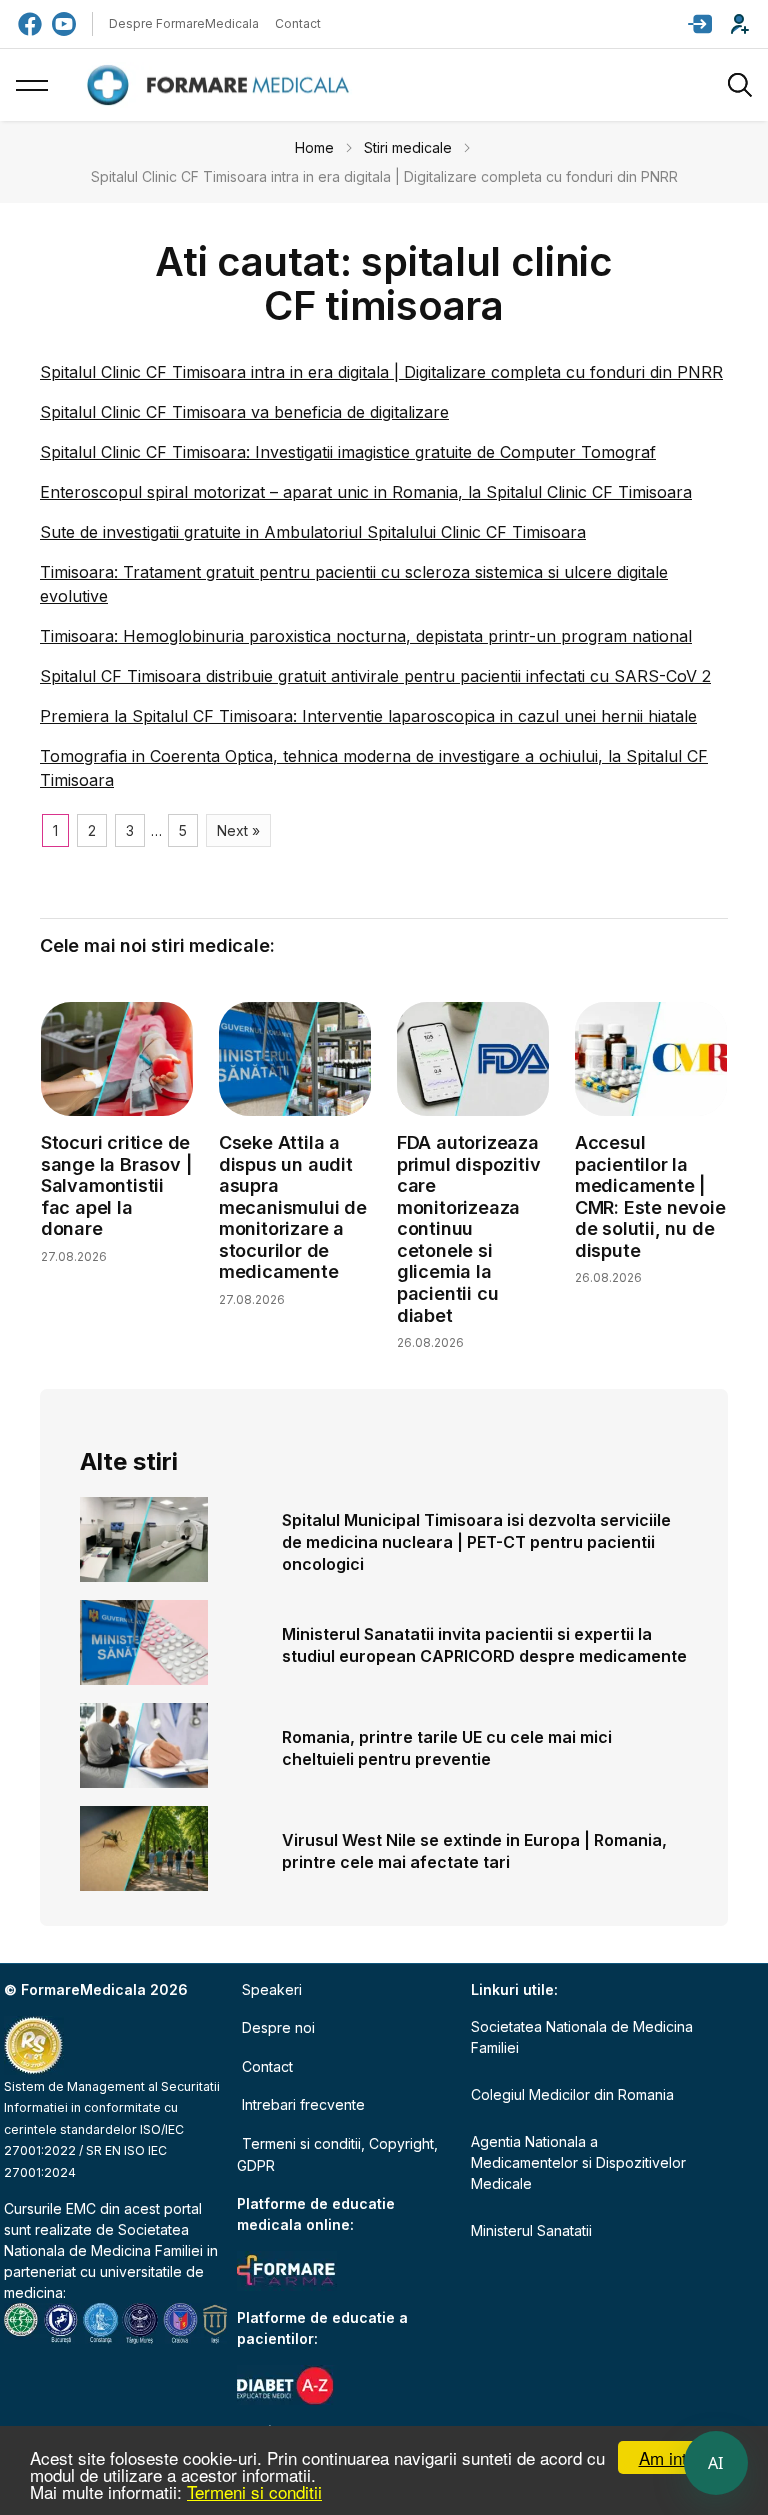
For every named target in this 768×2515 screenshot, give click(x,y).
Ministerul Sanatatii (531, 2230)
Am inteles (678, 2457)
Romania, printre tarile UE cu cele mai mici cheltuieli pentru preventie (447, 1748)
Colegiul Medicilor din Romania (572, 2094)
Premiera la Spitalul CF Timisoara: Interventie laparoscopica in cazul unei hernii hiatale (368, 716)
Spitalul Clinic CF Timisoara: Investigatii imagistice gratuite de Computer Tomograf (348, 452)
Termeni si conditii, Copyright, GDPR (337, 2154)
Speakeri (272, 1989)
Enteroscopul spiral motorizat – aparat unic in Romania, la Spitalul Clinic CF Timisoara (366, 492)
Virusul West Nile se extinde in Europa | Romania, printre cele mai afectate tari (474, 1851)
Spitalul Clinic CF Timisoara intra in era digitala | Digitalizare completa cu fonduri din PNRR (381, 372)
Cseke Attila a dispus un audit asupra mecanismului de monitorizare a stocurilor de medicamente (293, 1207)
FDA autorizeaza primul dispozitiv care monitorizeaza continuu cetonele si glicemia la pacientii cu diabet (469, 1229)
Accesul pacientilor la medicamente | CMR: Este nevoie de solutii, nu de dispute (650, 1196)
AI (716, 2463)
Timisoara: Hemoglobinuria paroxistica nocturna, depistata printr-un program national (366, 636)
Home (314, 147)
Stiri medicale (408, 147)
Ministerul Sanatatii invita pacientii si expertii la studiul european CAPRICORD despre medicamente (484, 1645)
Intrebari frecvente (303, 2104)
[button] (700, 24)
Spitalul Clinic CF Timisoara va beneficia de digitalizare (244, 412)
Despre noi (278, 2027)
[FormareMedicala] (222, 85)
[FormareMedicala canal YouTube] (64, 24)
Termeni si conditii (254, 2491)
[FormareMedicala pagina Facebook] (30, 24)
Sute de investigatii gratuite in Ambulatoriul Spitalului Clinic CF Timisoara (313, 532)
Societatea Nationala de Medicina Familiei (582, 2037)
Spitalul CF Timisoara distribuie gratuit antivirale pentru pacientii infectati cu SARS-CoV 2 (375, 676)
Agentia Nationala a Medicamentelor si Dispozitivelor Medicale (578, 2162)
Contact (298, 23)
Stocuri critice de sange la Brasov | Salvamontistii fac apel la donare (116, 1185)
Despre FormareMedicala (184, 23)
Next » (238, 830)
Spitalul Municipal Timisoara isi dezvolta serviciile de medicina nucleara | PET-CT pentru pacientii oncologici (476, 1542)
